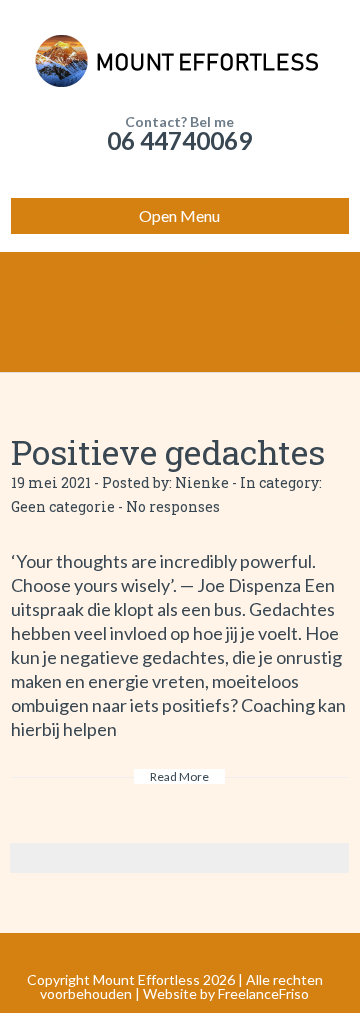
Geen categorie (63, 506)
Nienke (202, 482)
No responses (173, 506)
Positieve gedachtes (168, 451)
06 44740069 (179, 140)
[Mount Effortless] (180, 60)
